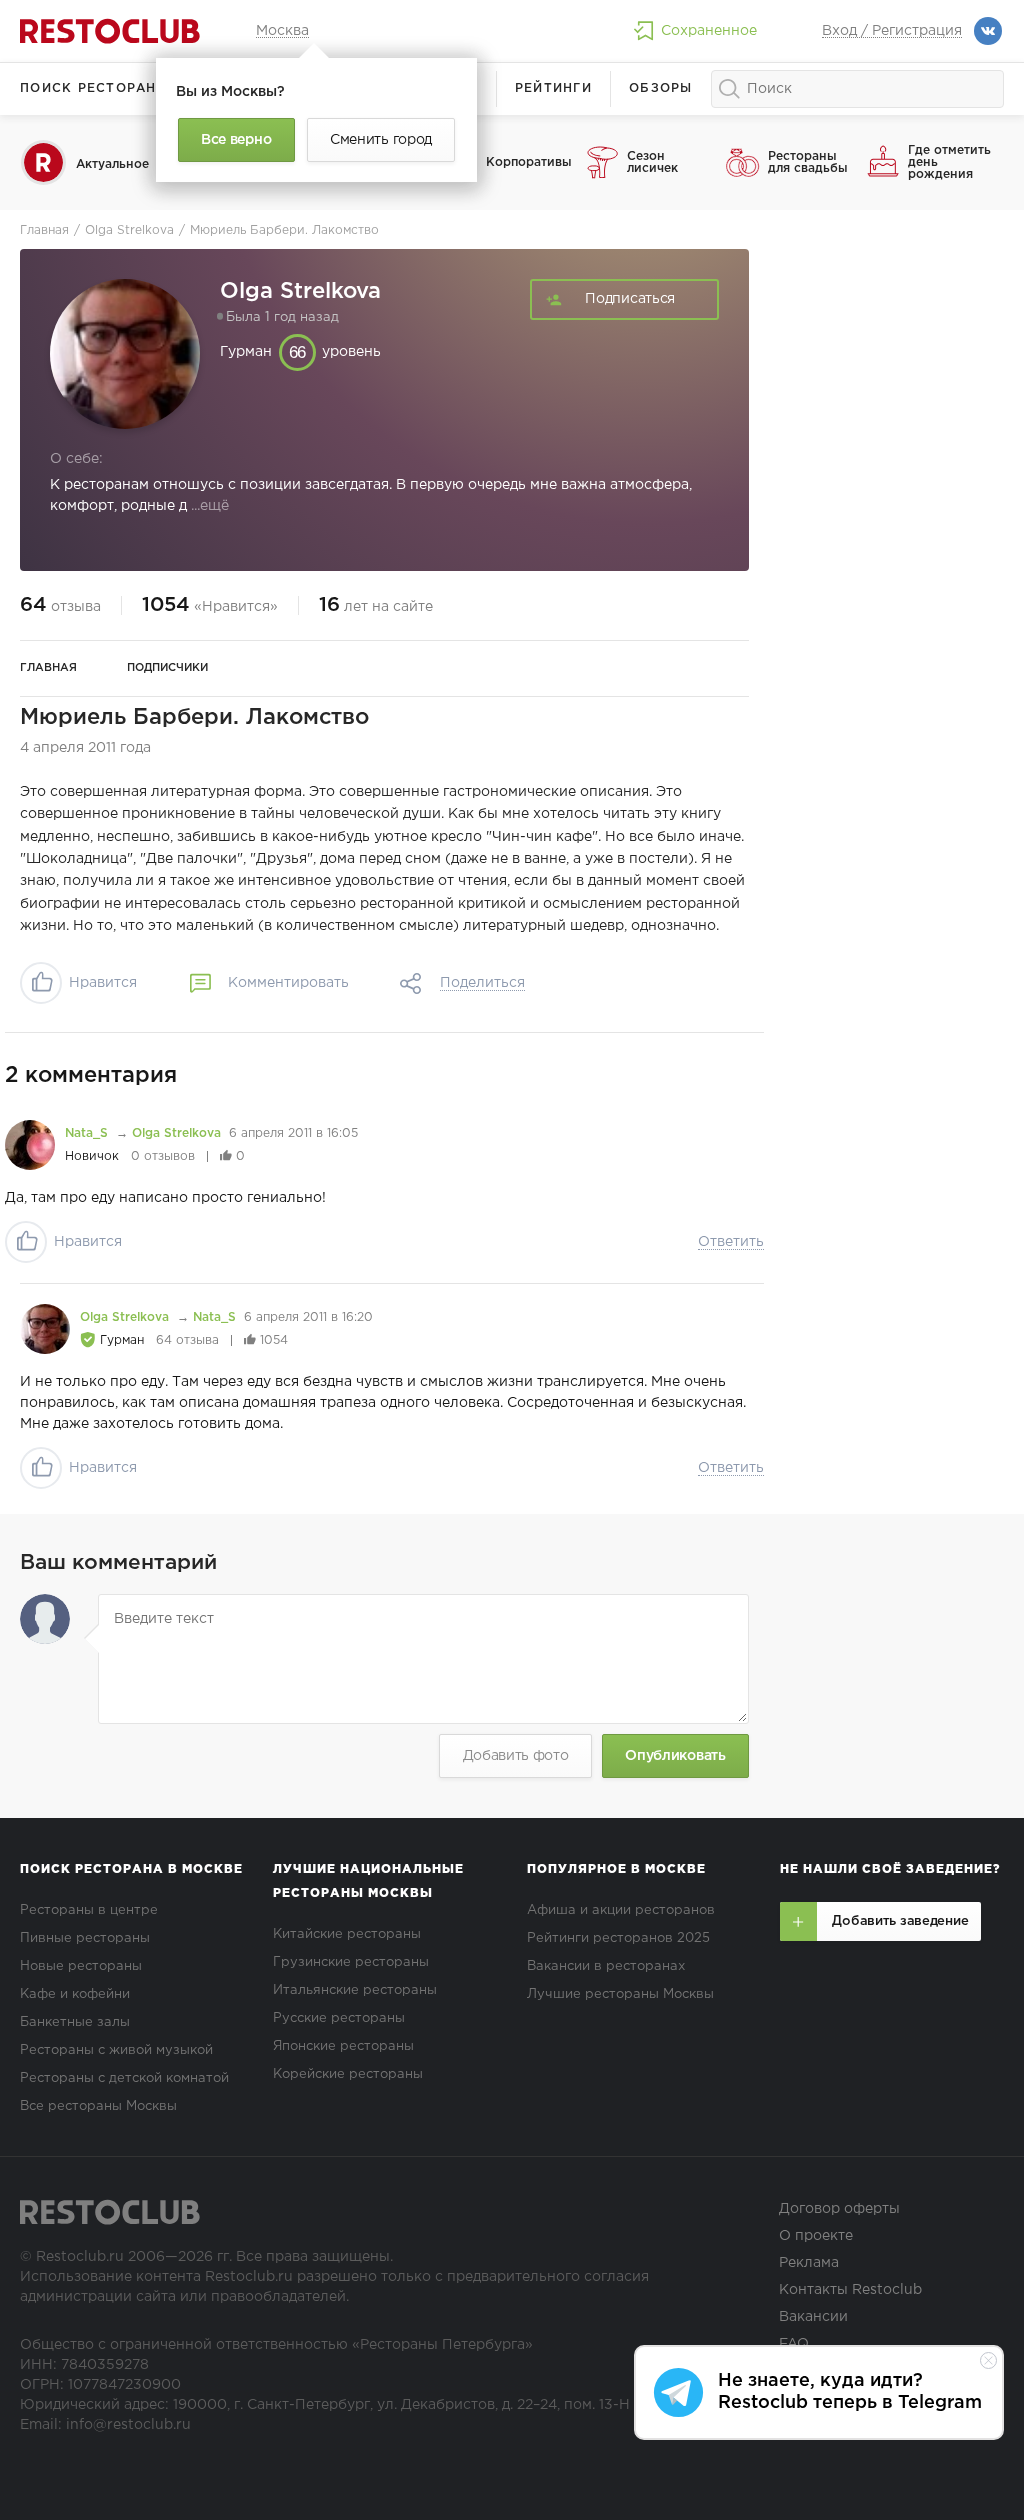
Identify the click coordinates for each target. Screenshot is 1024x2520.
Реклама (809, 2263)
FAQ (794, 2344)
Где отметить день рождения (949, 162)
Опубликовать (675, 1756)
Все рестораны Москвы (98, 2106)
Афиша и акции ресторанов (621, 1910)
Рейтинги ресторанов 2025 (618, 1938)
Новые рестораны (81, 1966)
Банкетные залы (75, 2022)
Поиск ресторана (93, 88)
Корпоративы (528, 162)
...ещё (208, 506)
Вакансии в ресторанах (606, 1966)
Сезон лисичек (652, 162)
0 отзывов (163, 1156)
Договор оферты (839, 2209)
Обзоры (661, 88)
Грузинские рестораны (351, 1962)
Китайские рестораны (347, 1934)
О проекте (816, 2236)
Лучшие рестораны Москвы (620, 1994)
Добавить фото (516, 1756)
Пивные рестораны (85, 1938)
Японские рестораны (343, 2046)
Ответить (731, 1242)
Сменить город (381, 140)
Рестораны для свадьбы (808, 162)
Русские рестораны (339, 2018)
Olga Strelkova (176, 1133)
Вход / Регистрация (892, 31)
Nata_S (88, 1133)
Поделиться (482, 983)
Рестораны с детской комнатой (124, 2078)
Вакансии (813, 2317)
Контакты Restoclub (850, 2290)
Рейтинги (553, 88)
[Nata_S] (30, 1145)
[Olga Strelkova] (45, 1329)
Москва (282, 31)
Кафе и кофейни (75, 1994)
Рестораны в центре (89, 1910)
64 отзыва (187, 1340)
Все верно (236, 140)
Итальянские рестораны (355, 1990)
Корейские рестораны (348, 2074)
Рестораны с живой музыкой (116, 2050)
